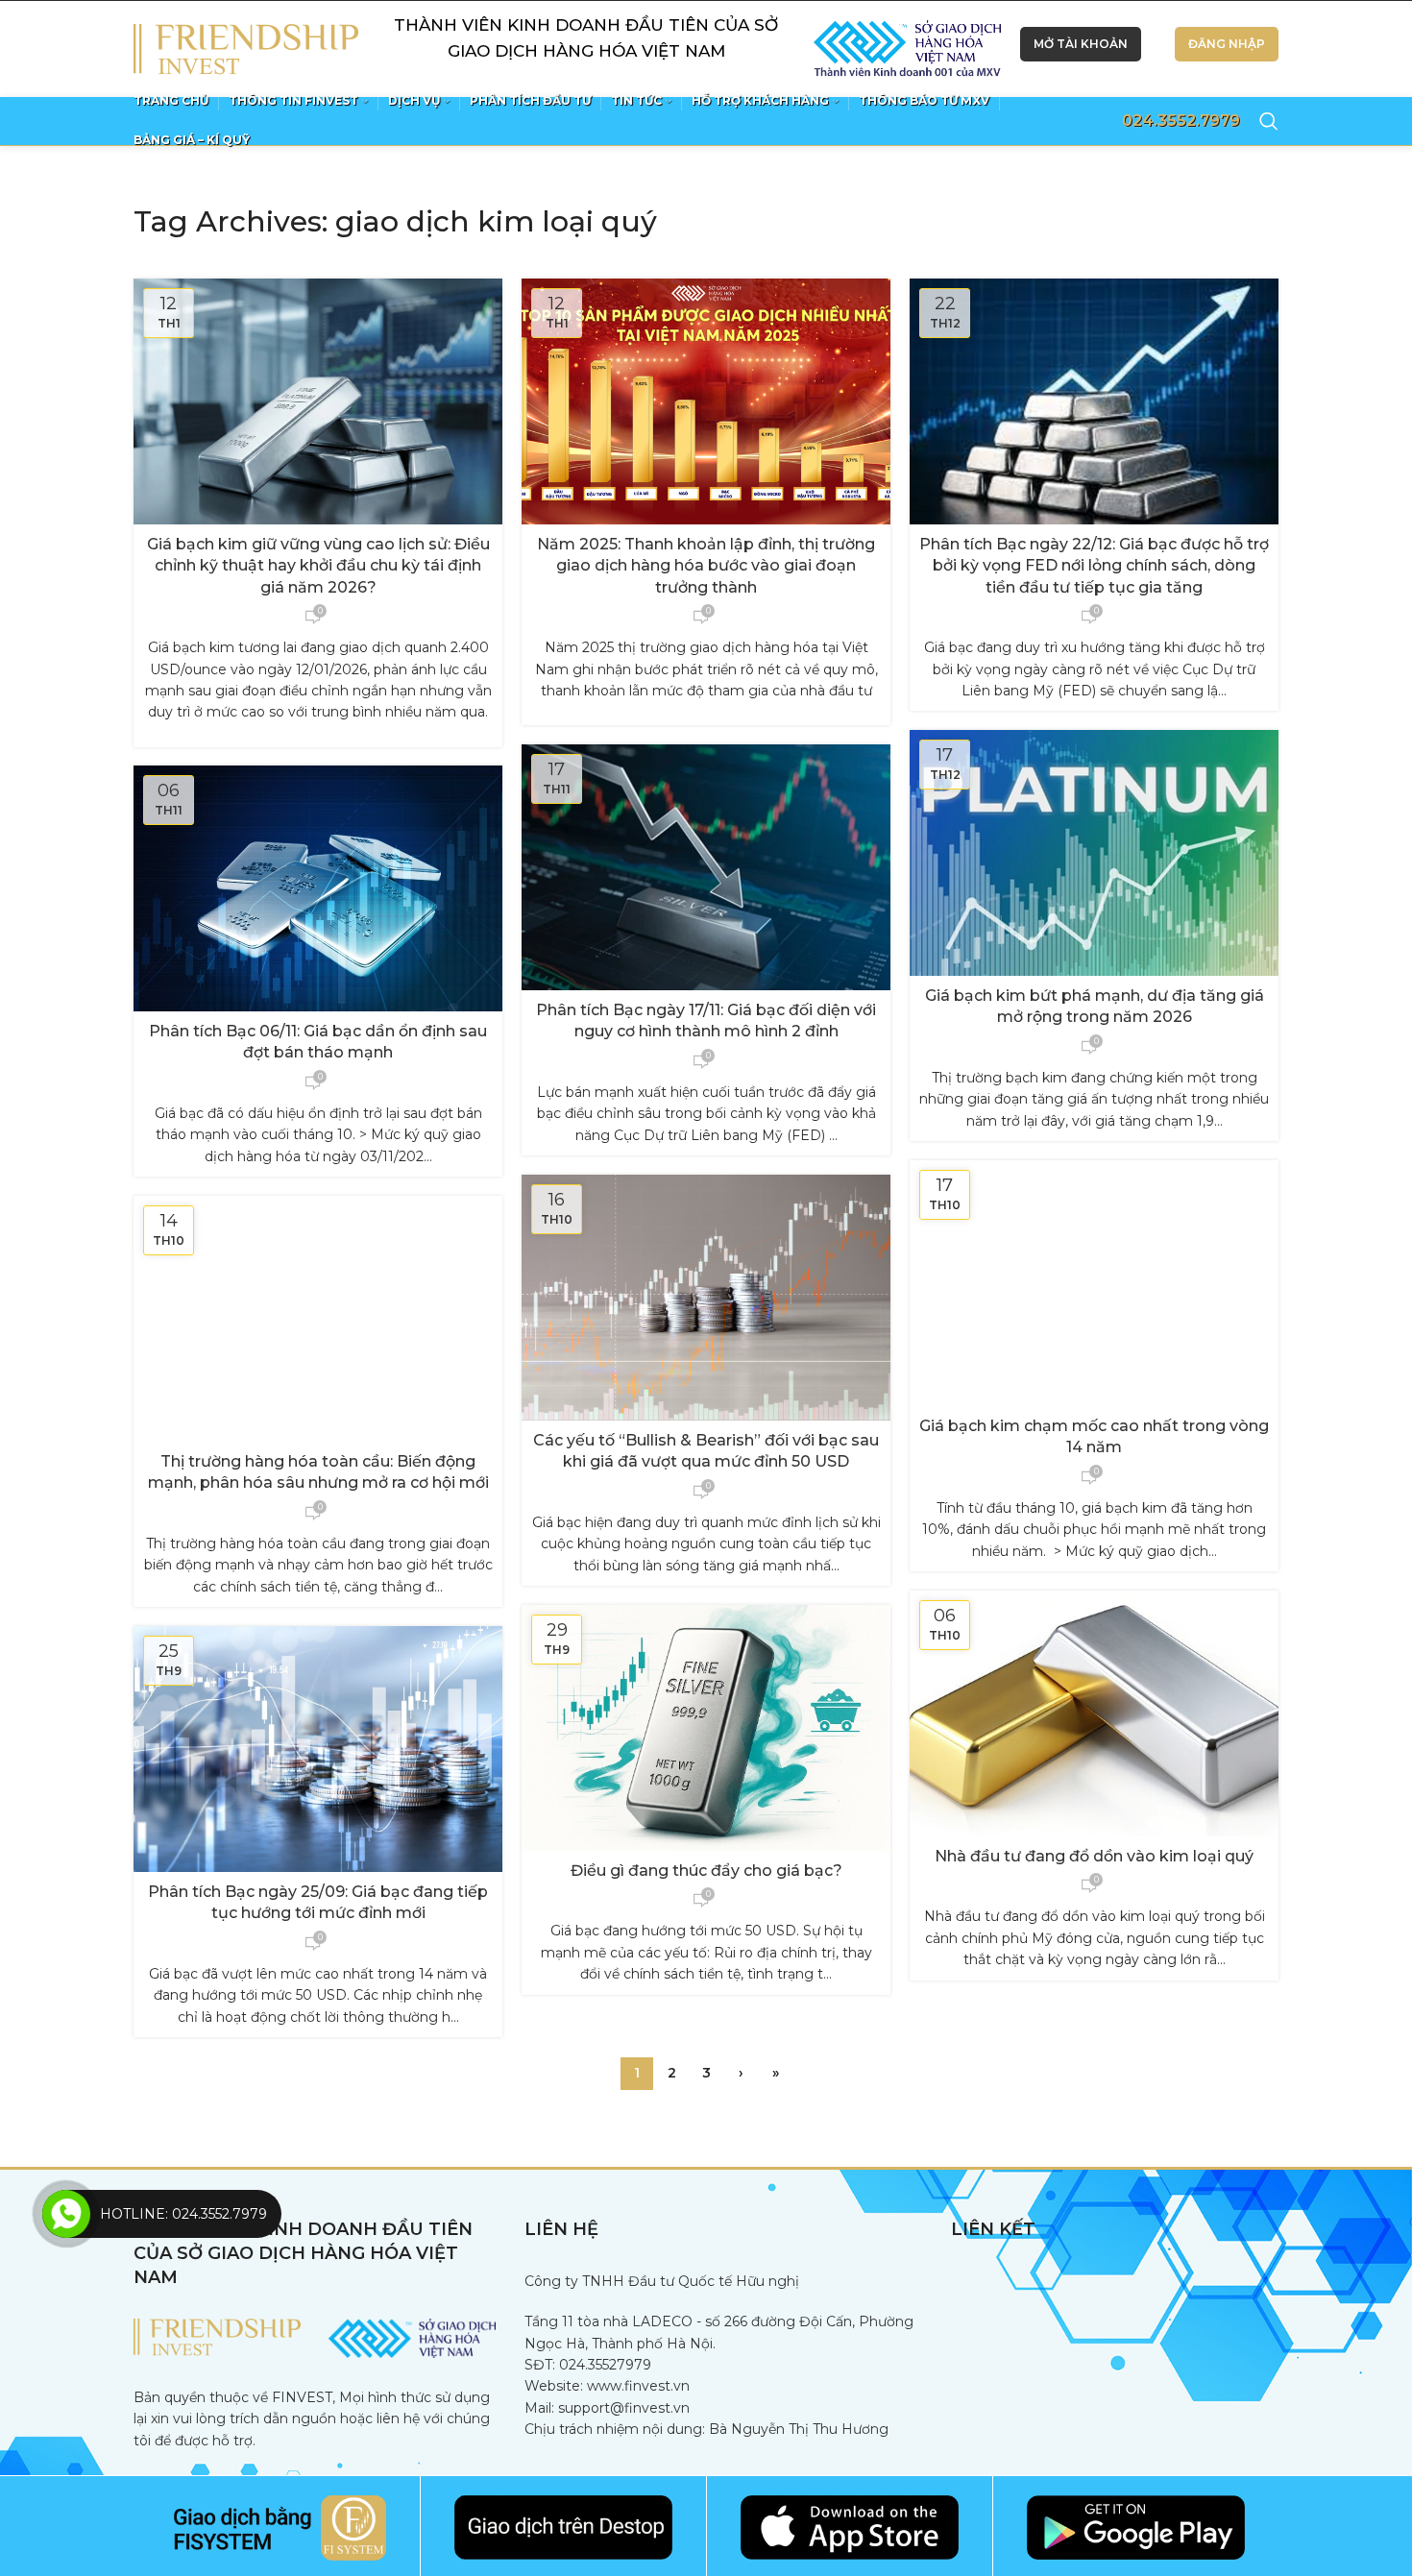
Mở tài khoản (1081, 44)
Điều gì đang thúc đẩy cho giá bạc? (706, 1871)
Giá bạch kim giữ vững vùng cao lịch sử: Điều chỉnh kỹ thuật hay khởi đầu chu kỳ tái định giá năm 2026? (318, 566)
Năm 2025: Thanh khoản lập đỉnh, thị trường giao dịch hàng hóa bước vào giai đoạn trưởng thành (706, 566)
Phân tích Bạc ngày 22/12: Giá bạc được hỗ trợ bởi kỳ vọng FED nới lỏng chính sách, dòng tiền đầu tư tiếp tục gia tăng (1094, 566)
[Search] (1269, 121)
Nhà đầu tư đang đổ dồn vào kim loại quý (1094, 1856)
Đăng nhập (1227, 44)
